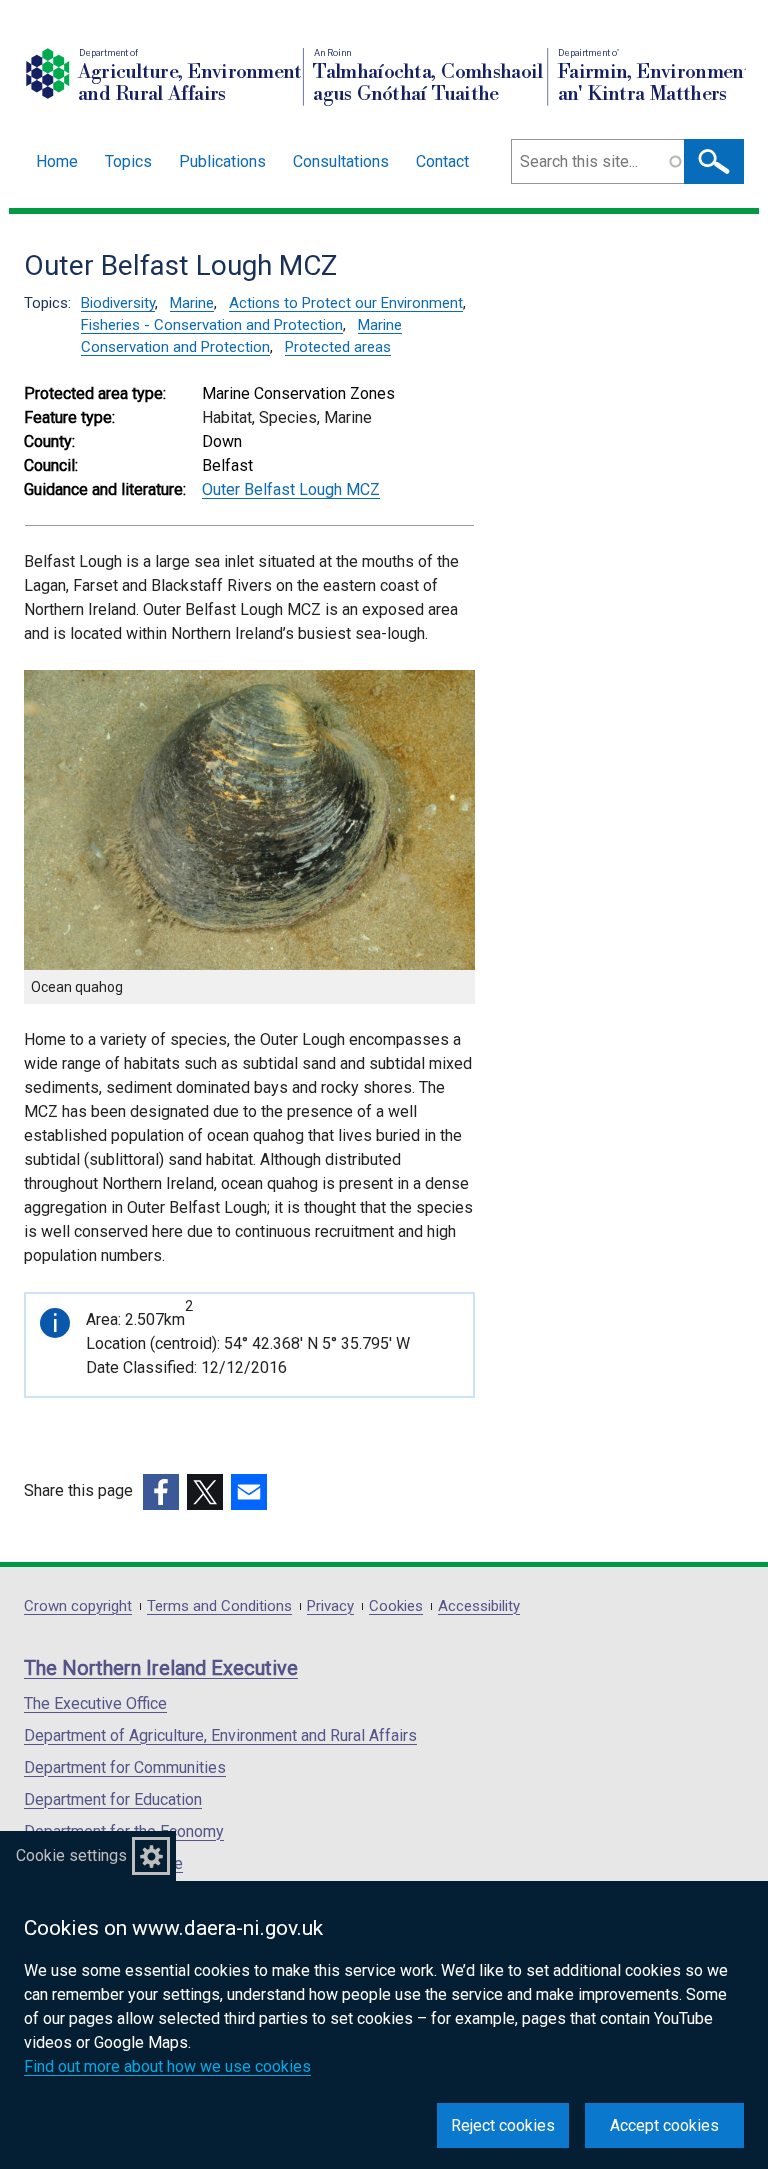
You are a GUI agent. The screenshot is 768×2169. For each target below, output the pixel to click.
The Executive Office (95, 1703)
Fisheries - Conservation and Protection (212, 325)
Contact (442, 161)
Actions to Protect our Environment (346, 303)
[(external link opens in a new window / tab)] (161, 1492)
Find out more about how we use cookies (167, 2066)
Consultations (341, 161)
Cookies (396, 1606)
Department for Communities (125, 1767)
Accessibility (479, 1606)
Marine (192, 303)
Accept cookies (664, 2125)
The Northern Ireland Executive (161, 1668)
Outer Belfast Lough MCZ (291, 489)
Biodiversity (118, 303)
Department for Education (113, 1799)
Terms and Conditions (219, 1606)
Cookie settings (71, 1855)
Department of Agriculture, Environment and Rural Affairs (220, 1735)
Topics (128, 161)
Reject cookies (503, 2125)
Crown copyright (78, 1606)
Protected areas (338, 347)
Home (57, 161)
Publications (222, 161)
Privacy (330, 1606)
